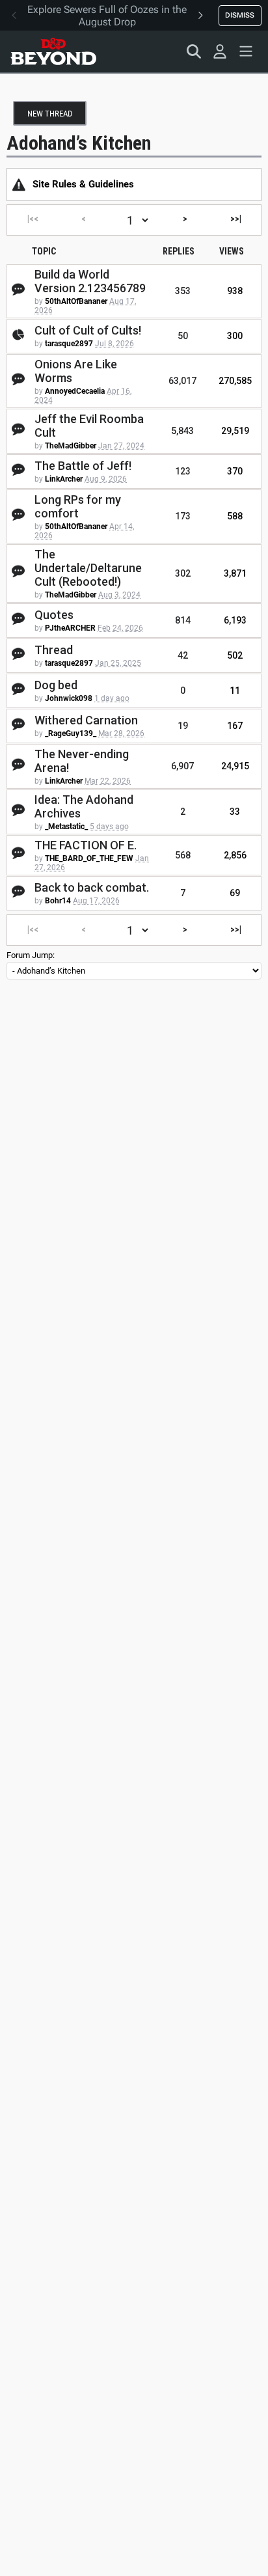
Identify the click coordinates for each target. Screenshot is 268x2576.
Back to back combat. (92, 887)
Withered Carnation (86, 720)
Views (232, 251)
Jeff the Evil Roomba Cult (89, 426)
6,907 (182, 766)
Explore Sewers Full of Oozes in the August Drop (107, 16)
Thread (54, 650)
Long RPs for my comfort (78, 506)
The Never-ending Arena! (82, 761)
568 (183, 855)
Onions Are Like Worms (76, 371)
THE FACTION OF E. (86, 845)
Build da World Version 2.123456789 (90, 281)
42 (183, 655)
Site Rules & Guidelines (83, 184)
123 (183, 471)
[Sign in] (220, 51)
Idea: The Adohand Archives (84, 806)
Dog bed (56, 685)
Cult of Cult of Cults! (88, 330)
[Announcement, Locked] (19, 184)
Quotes (54, 615)
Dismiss (240, 15)
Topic (44, 251)
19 (183, 726)
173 (183, 516)
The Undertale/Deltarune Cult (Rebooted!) (88, 568)
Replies (179, 251)
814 (183, 620)
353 (183, 291)
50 (183, 336)
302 (183, 573)
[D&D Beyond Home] (53, 51)
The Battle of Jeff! (83, 466)
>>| (236, 219)
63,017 (182, 381)
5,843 (182, 431)
